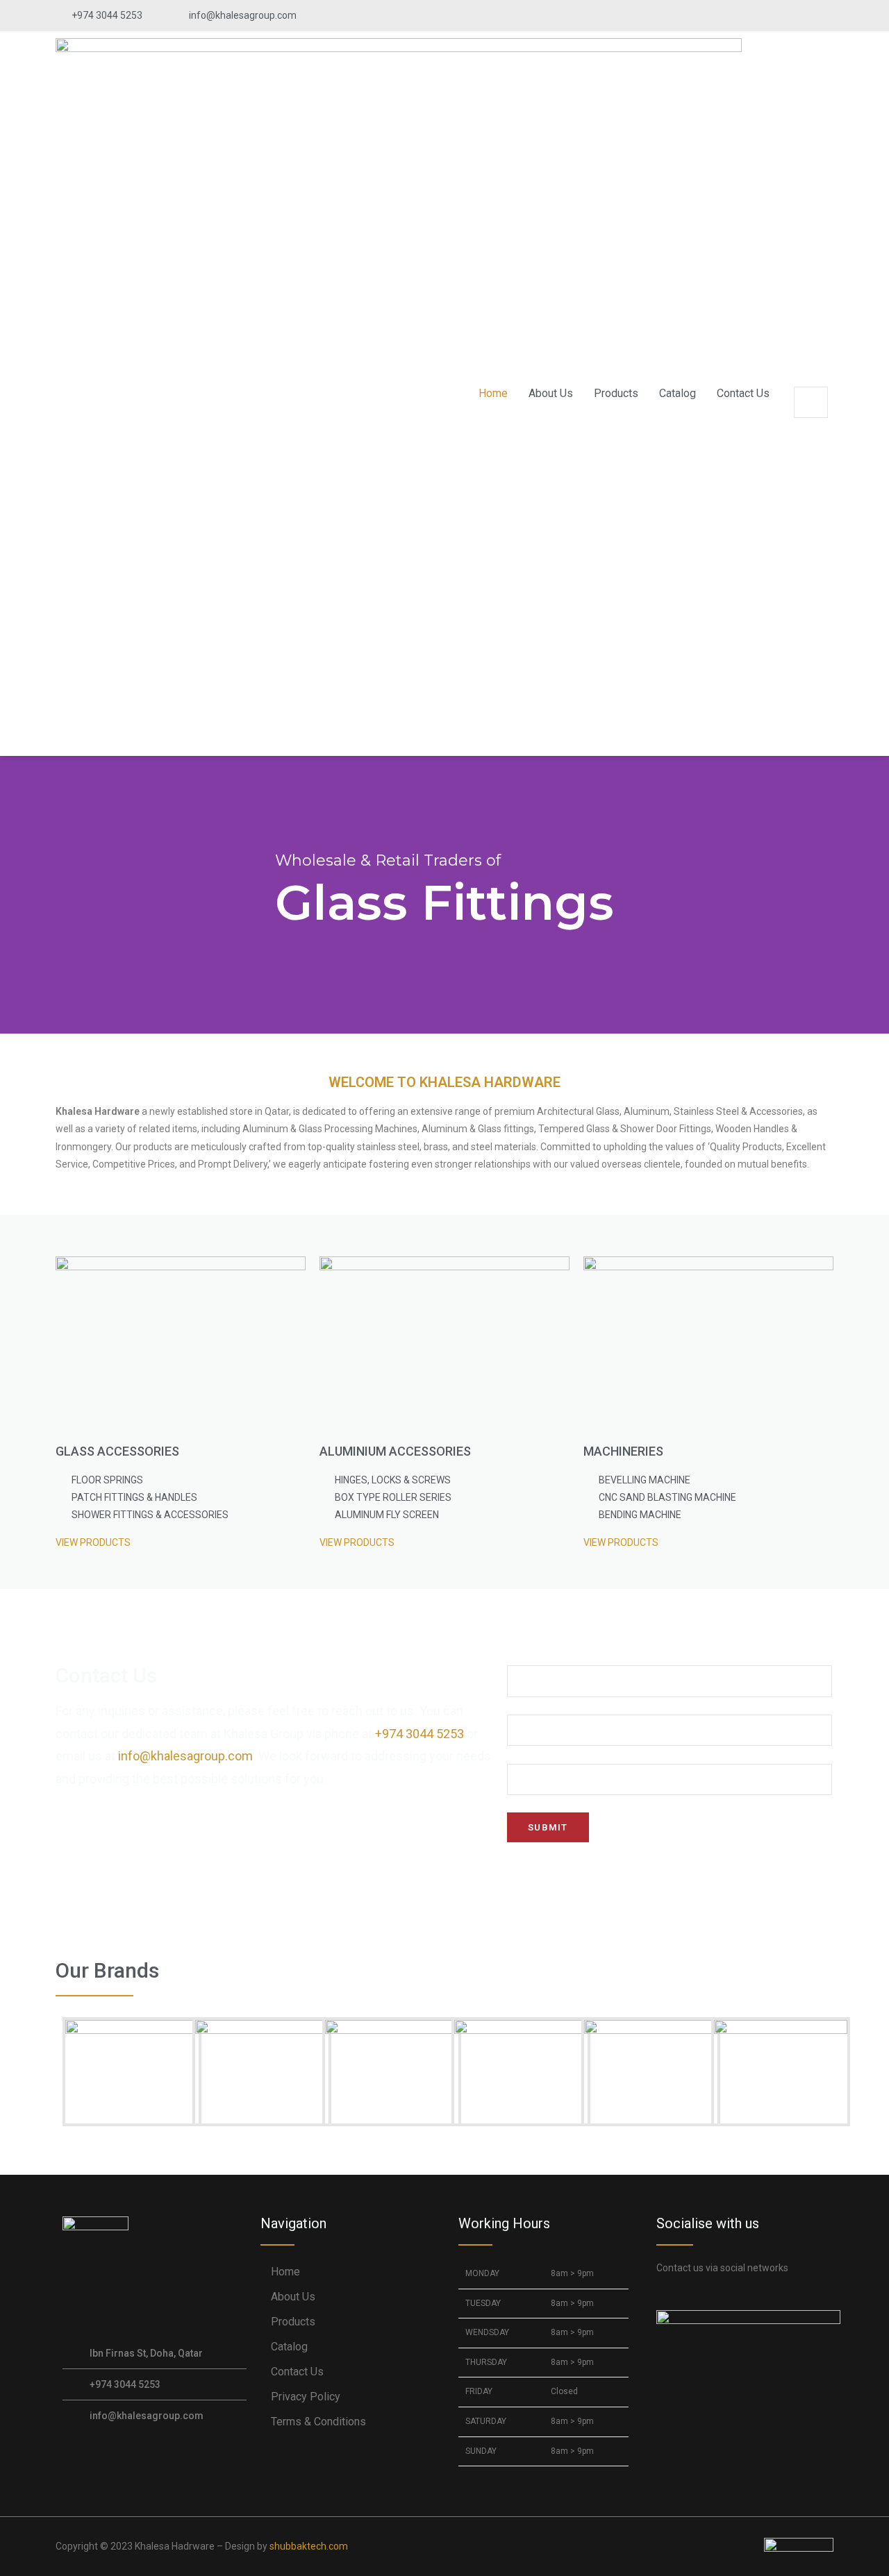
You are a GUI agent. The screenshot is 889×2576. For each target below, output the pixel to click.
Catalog (678, 393)
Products (616, 393)
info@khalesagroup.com (185, 1756)
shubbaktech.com (309, 2546)
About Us (551, 393)
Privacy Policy (306, 2397)
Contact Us (743, 393)
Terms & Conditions (318, 2422)
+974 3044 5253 (419, 1734)
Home (493, 393)
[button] (811, 378)
